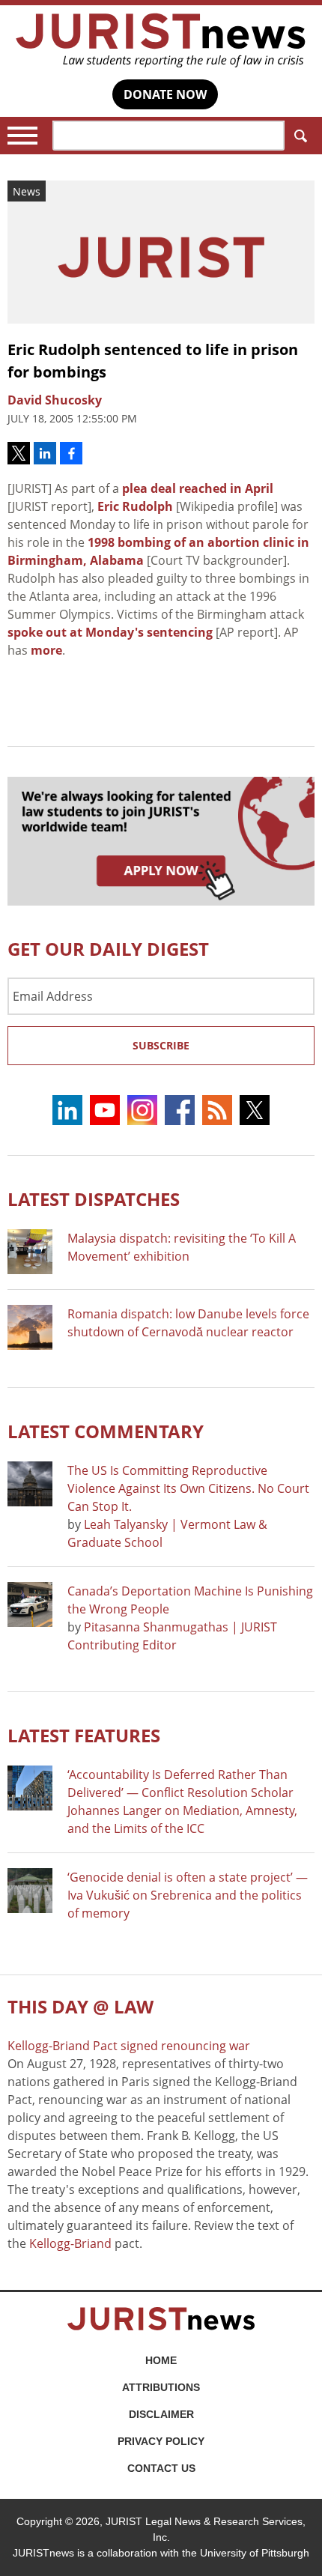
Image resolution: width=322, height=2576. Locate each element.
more (46, 650)
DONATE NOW (165, 94)
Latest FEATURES (84, 1735)
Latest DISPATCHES (94, 1199)
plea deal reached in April (198, 488)
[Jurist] (161, 40)
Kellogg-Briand (70, 2243)
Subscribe (161, 1045)
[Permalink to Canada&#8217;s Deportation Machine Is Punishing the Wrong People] (30, 1604)
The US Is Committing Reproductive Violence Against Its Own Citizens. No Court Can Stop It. (188, 1488)
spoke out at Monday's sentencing (110, 632)
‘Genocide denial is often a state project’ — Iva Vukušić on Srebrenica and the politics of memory (188, 1895)
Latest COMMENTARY (106, 1431)
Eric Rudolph (135, 506)
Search (300, 136)
